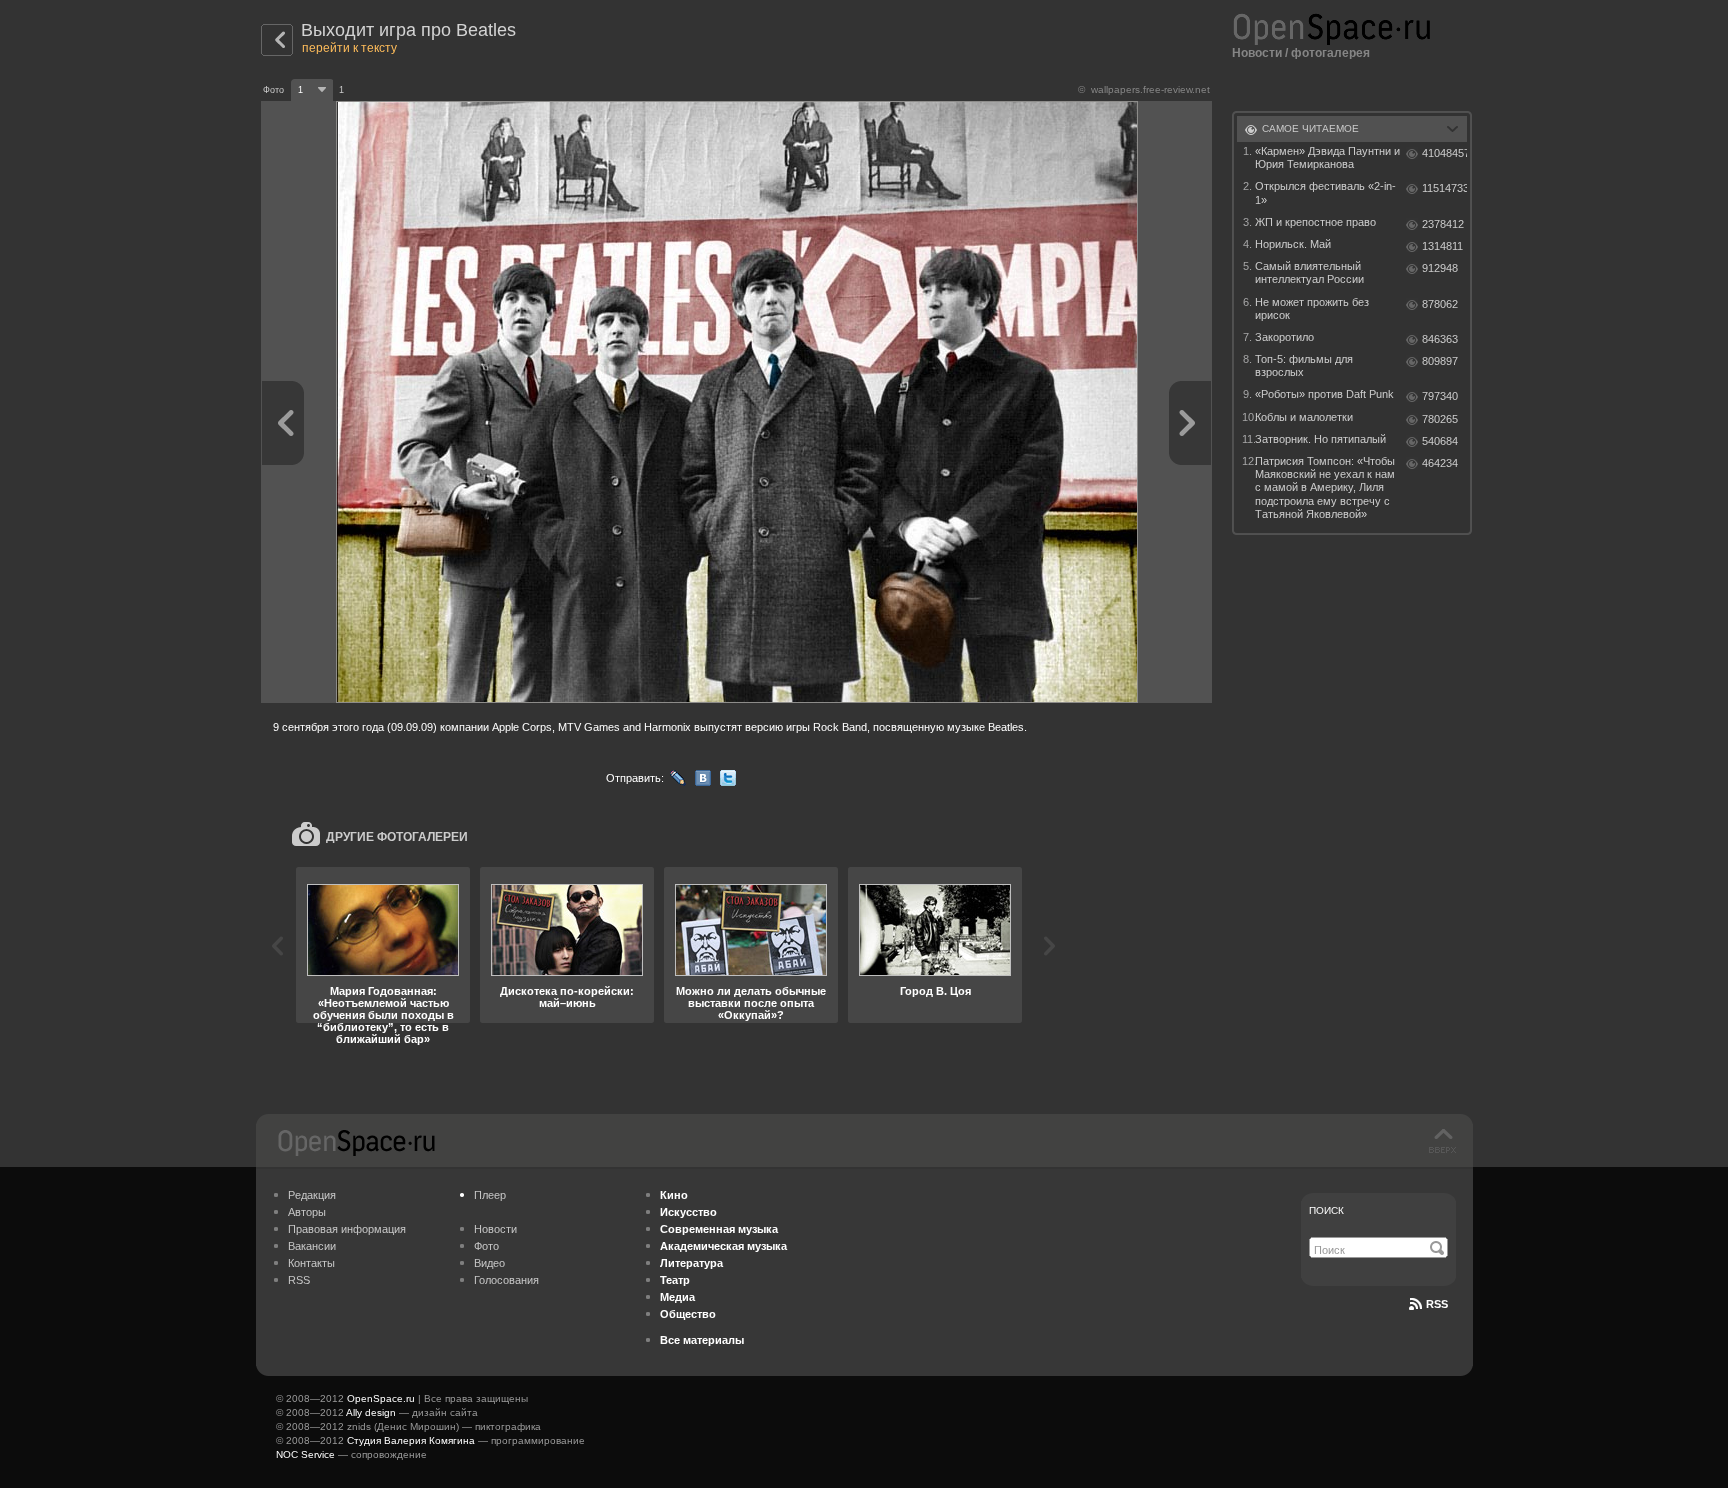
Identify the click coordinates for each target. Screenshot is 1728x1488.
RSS (299, 1280)
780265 (1440, 419)
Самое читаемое (1310, 128)
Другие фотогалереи (397, 837)
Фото (486, 1246)
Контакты (311, 1263)
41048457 (1444, 153)
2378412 (1443, 224)
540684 (1440, 441)
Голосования (506, 1280)
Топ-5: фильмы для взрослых (1304, 365)
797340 (1440, 396)
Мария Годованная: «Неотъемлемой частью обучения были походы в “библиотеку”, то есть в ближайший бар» (383, 1015)
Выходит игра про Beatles (408, 30)
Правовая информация (347, 1229)
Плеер (490, 1195)
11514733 (1444, 188)
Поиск (1326, 1210)
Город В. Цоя (935, 991)
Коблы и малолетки (1304, 417)
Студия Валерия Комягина (411, 1440)
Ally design (371, 1412)
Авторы (307, 1212)
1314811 (1442, 246)
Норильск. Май (1293, 244)
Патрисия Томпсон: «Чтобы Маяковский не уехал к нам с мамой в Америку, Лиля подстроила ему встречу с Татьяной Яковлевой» (1325, 487)
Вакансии (312, 1246)
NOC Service (305, 1454)
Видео (489, 1263)
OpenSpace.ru (381, 1398)
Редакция (312, 1195)
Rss (1437, 1304)
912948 (1440, 268)
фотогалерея (1330, 53)
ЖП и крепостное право (1315, 222)
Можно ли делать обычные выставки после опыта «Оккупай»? (751, 1003)
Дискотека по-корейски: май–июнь (567, 997)
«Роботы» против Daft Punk (1324, 394)
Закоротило (1284, 337)
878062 (1440, 304)
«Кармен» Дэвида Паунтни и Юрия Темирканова (1327, 157)
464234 (1440, 463)
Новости (1257, 53)
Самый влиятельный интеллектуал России (1309, 272)
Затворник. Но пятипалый (1320, 439)
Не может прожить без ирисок (1312, 308)
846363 (1440, 339)
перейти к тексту (349, 48)
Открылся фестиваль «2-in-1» (1325, 192)
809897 (1440, 361)
